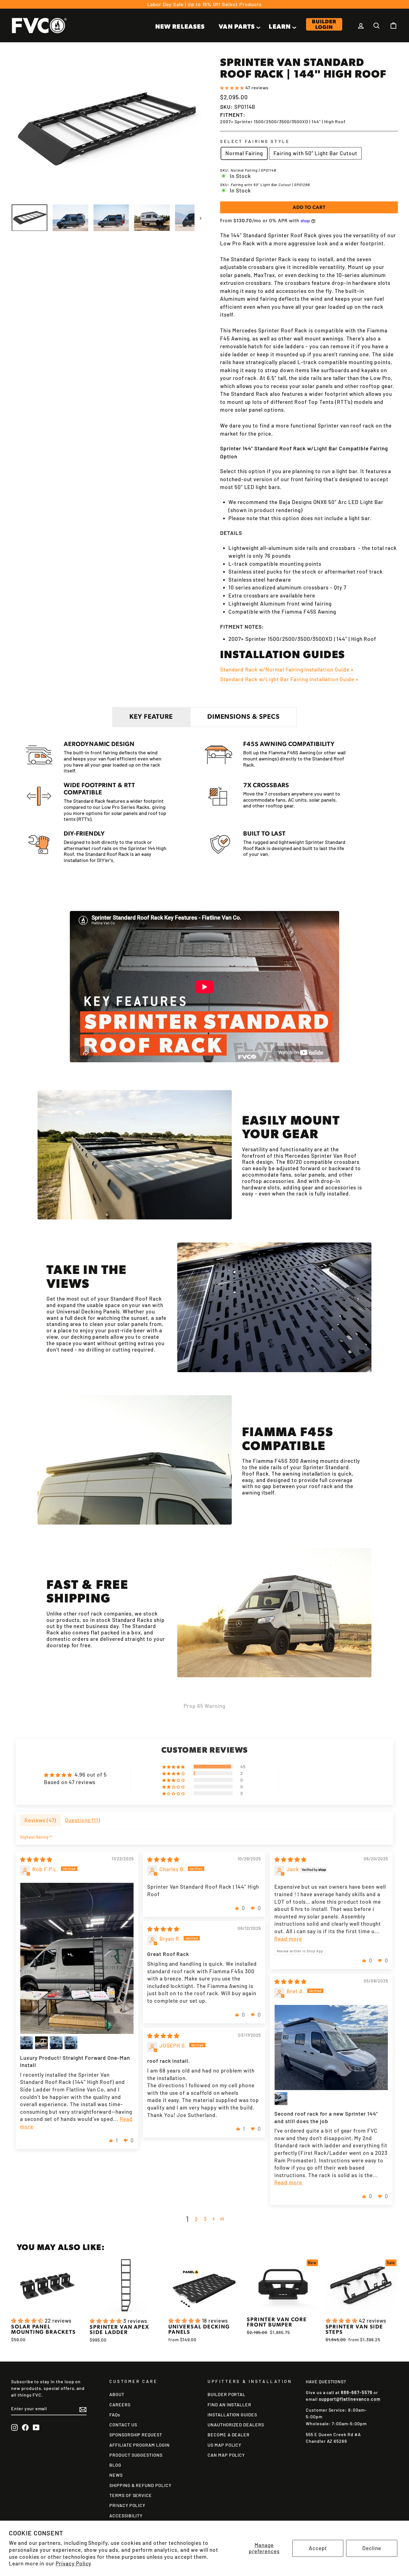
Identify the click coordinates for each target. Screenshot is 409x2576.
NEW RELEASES (180, 27)
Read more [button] (288, 1939)
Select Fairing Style (255, 141)
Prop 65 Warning (204, 1706)
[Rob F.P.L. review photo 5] (71, 2043)
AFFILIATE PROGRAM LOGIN (140, 2445)
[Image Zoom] (106, 129)
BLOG (115, 2465)
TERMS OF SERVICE (131, 2495)
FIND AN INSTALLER (229, 2405)
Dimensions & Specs (243, 717)
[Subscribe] (83, 2409)
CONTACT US (123, 2425)
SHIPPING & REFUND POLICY (140, 2485)
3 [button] (205, 2219)
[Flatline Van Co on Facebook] (25, 2427)
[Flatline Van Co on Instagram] (14, 2427)
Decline (372, 2548)
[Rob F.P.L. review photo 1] (77, 1958)
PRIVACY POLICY (127, 2505)
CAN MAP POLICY (226, 2455)
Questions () (82, 1820)
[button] (233, 87)
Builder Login (324, 25)
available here (298, 595)
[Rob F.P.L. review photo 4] (56, 2043)
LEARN (280, 27)
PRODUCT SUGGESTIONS (136, 2455)
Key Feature (151, 717)
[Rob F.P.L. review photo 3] (41, 2043)
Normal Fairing (244, 153)
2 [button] (196, 2219)
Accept (318, 2548)
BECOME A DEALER (229, 2435)
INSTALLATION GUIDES (232, 2415)
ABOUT (117, 2394)
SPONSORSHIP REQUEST (136, 2435)
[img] (36, 1859)
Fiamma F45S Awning (309, 612)
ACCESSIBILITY (126, 2516)
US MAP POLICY (224, 2445)
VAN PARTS (237, 27)
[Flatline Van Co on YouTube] (36, 2427)
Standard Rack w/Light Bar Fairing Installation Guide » (289, 679)
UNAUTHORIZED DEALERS (236, 2425)
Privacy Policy (73, 2563)
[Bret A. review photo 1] (331, 2047)
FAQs (115, 2415)
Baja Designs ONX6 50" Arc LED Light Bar (331, 502)
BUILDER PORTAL (226, 2394)
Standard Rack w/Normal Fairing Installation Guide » (287, 669)
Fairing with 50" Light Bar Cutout (315, 153)
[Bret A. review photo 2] (281, 2099)
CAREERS (120, 2405)
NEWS (116, 2475)
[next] (198, 218)
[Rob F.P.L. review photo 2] (27, 2043)
